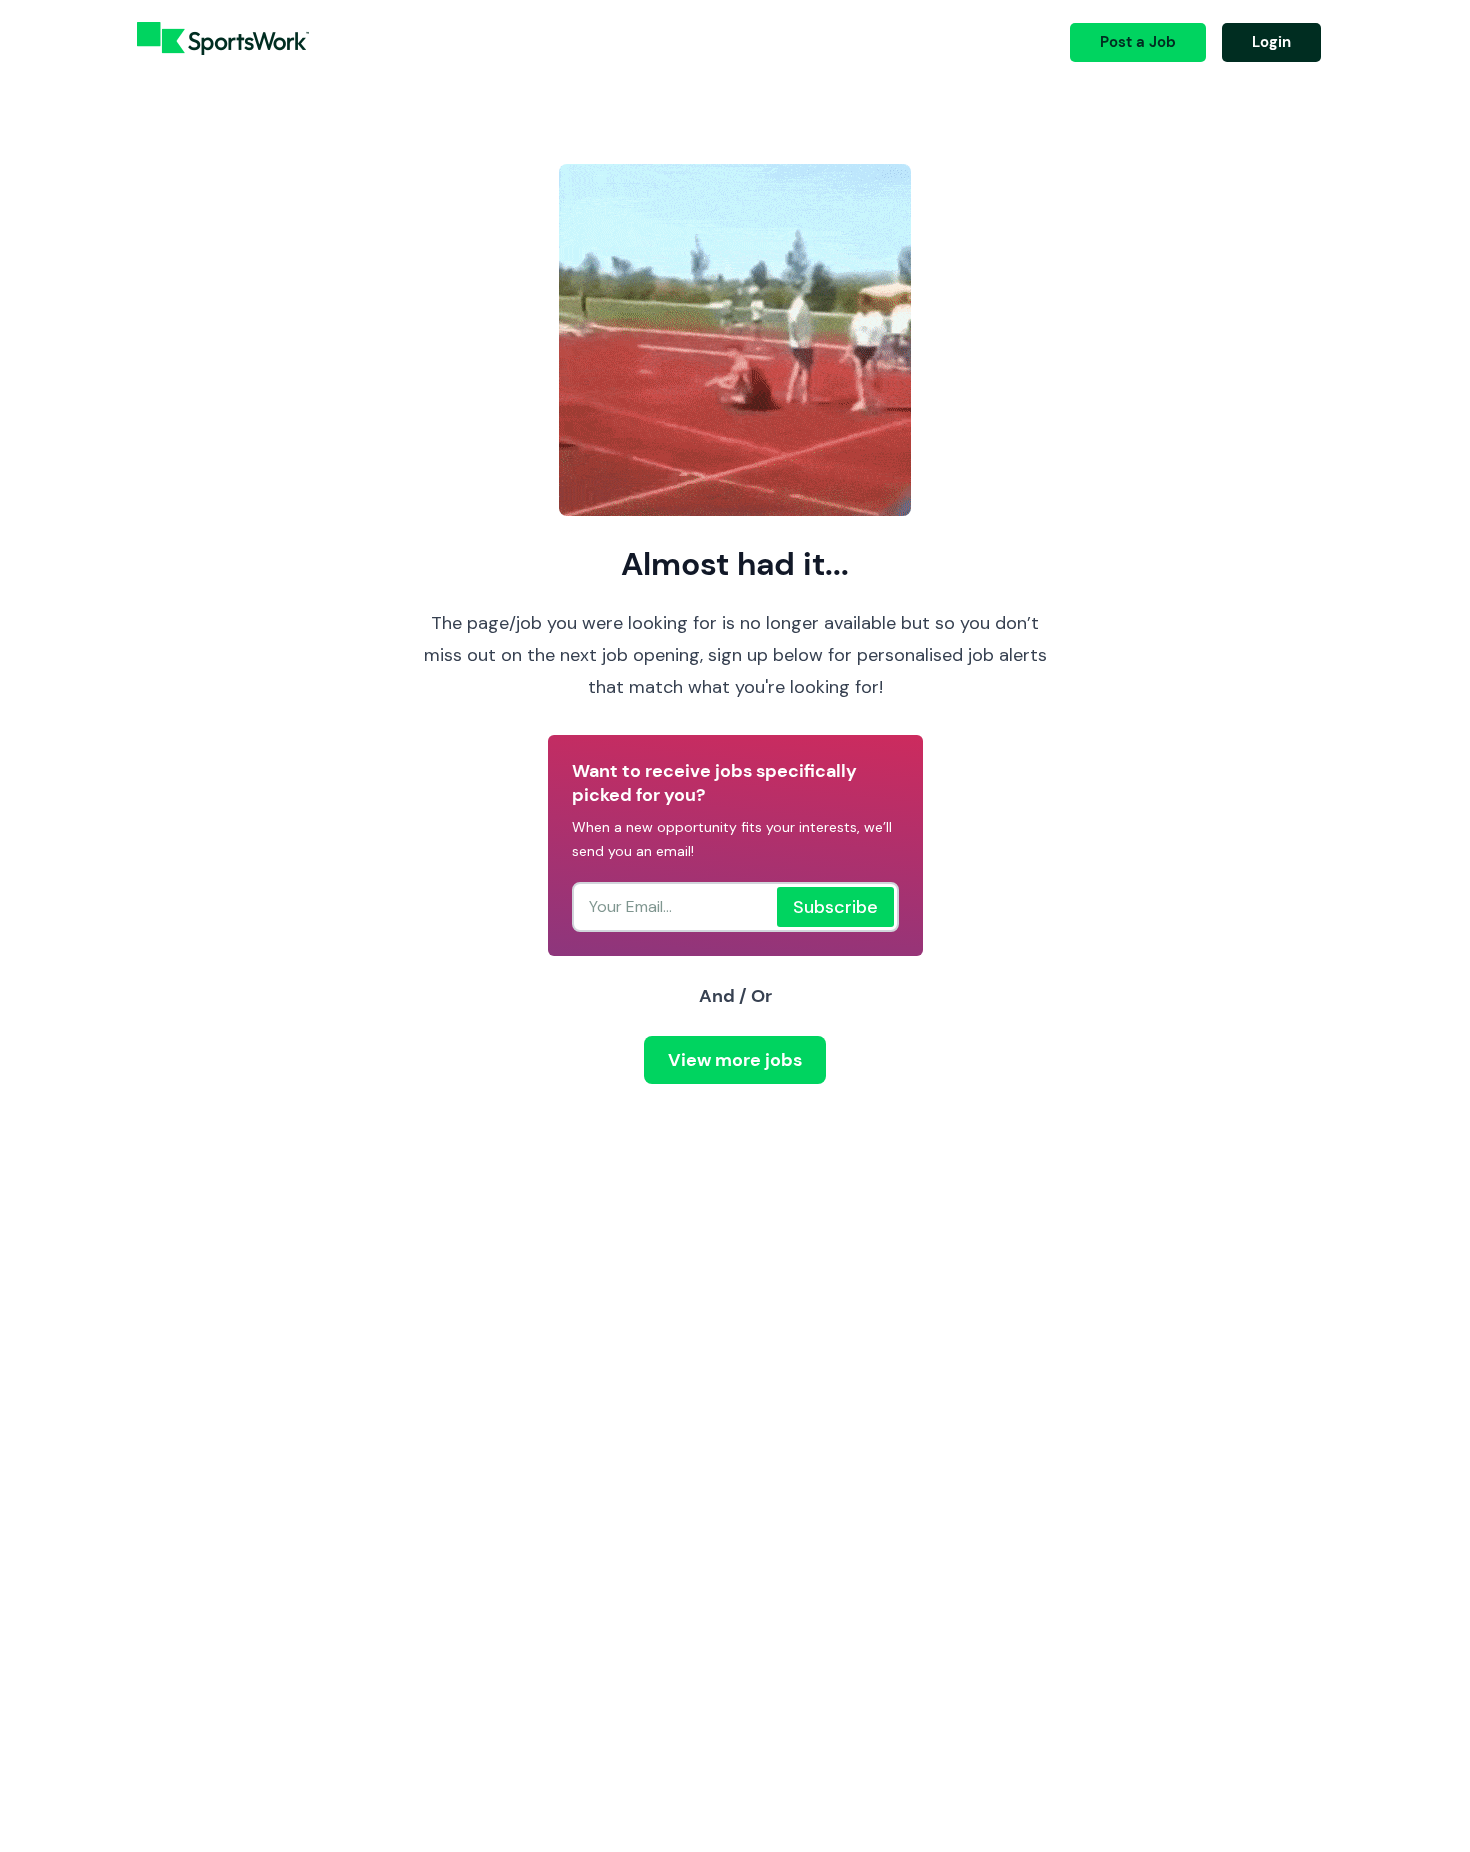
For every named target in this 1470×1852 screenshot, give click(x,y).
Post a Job (1138, 42)
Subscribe (835, 907)
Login (1271, 42)
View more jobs (735, 1060)
